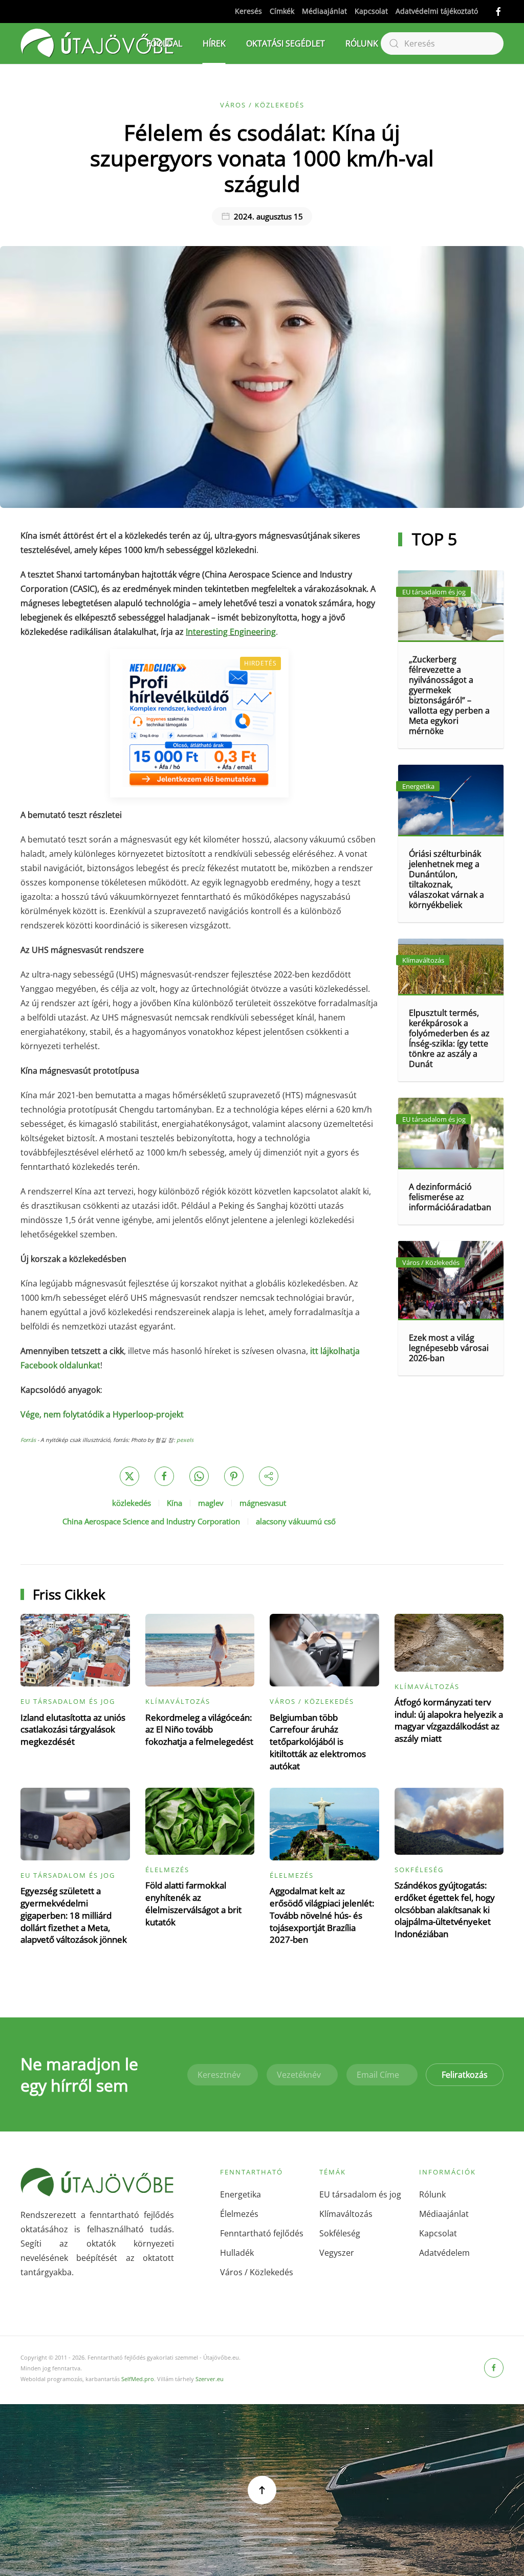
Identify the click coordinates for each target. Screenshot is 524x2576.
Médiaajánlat (324, 11)
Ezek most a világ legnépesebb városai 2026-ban (449, 1348)
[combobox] (442, 43)
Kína (174, 1503)
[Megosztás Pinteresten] (234, 1476)
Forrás (28, 1440)
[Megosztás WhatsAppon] (199, 1476)
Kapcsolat (371, 11)
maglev (211, 1503)
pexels (185, 1440)
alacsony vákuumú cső (296, 1521)
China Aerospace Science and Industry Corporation (151, 1521)
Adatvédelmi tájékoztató (437, 11)
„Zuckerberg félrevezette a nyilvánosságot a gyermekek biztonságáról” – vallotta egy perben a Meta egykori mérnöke (449, 695)
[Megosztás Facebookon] (164, 1476)
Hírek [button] (214, 43)
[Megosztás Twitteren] (129, 1476)
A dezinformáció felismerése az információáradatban (450, 1197)
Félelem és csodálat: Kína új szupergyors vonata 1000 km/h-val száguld (262, 158)
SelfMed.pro (138, 2379)
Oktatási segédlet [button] (286, 43)
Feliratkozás (465, 2075)
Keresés (248, 11)
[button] (262, 2490)
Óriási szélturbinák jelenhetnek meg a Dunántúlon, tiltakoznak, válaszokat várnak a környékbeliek (446, 879)
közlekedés (132, 1503)
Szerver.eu (210, 2379)
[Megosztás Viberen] (269, 1476)
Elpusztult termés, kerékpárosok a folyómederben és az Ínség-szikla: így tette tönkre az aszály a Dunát (449, 1038)
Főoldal (164, 43)
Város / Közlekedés (262, 105)
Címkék (282, 11)
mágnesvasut (263, 1503)
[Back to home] (97, 43)
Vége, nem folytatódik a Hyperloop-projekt (102, 1414)
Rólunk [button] (362, 43)
